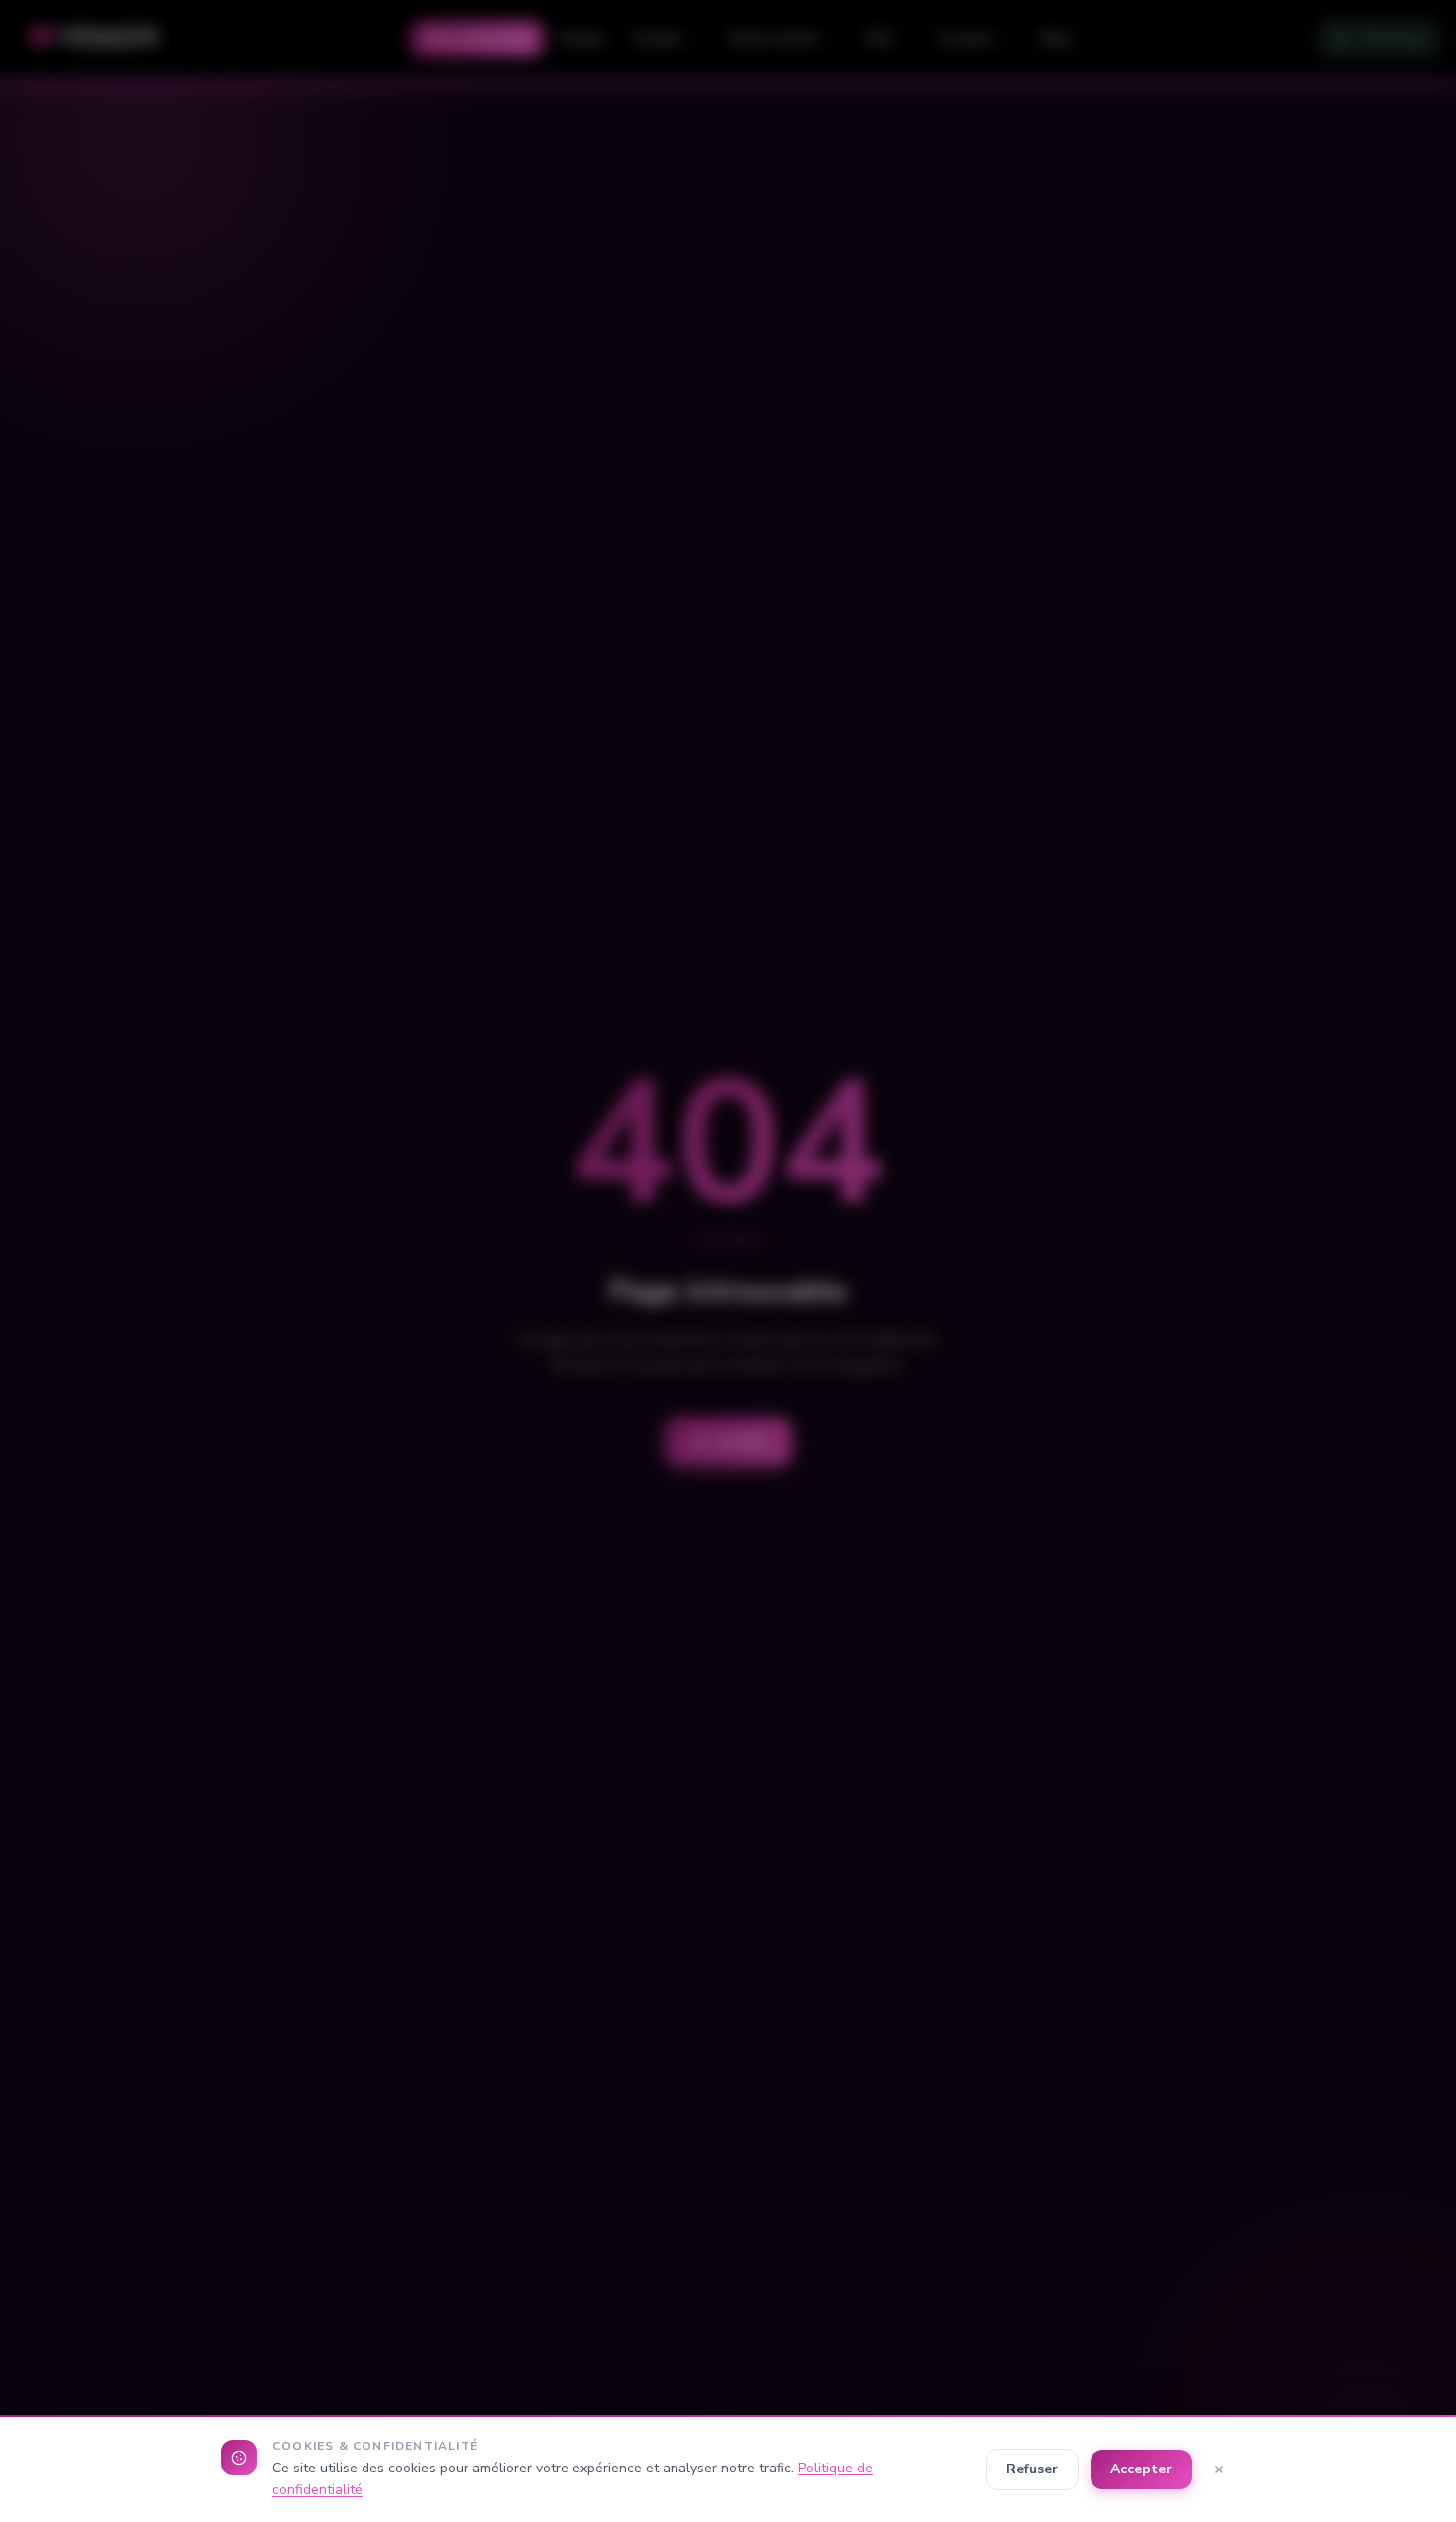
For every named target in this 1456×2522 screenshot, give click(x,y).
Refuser (1032, 2469)
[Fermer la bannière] (1219, 2469)
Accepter (1141, 2469)
